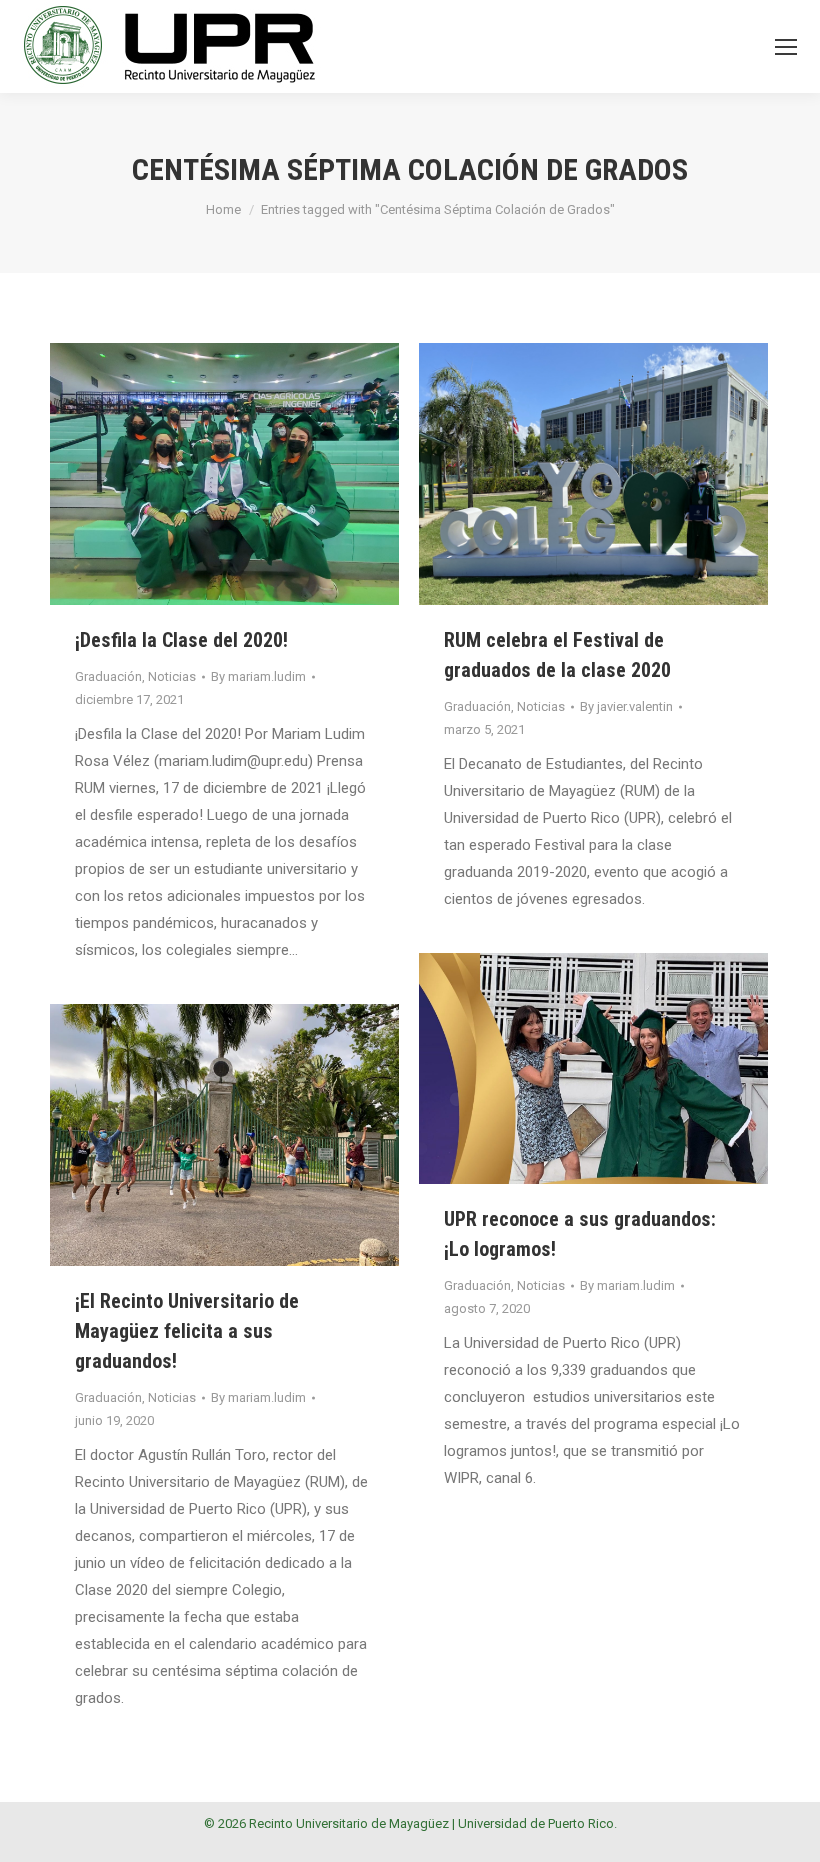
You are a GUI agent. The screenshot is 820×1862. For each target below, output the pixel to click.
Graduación (108, 676)
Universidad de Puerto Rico (536, 1823)
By (258, 676)
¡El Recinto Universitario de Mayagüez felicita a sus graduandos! (187, 1331)
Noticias (172, 676)
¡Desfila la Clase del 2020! (181, 640)
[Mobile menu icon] (786, 47)
